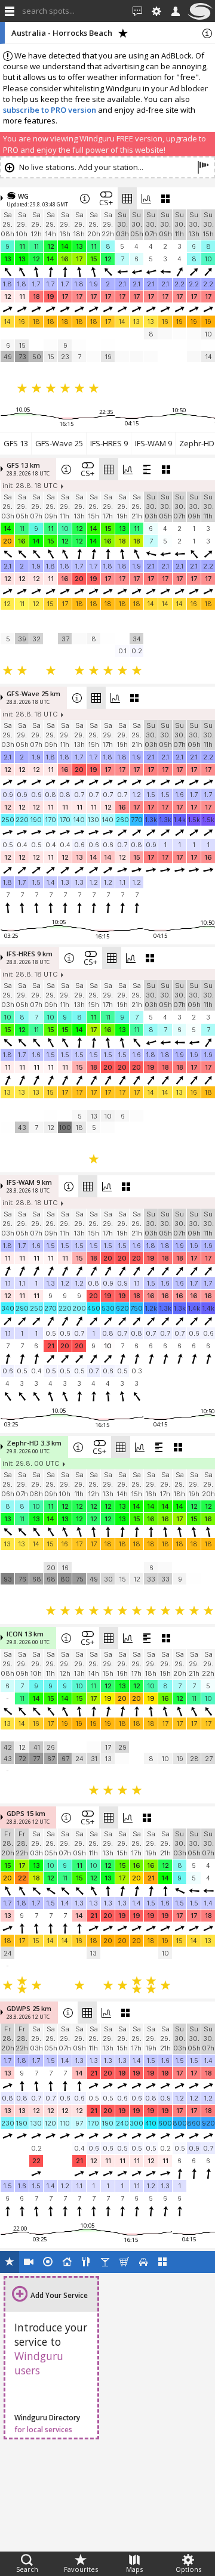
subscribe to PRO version (50, 110)
